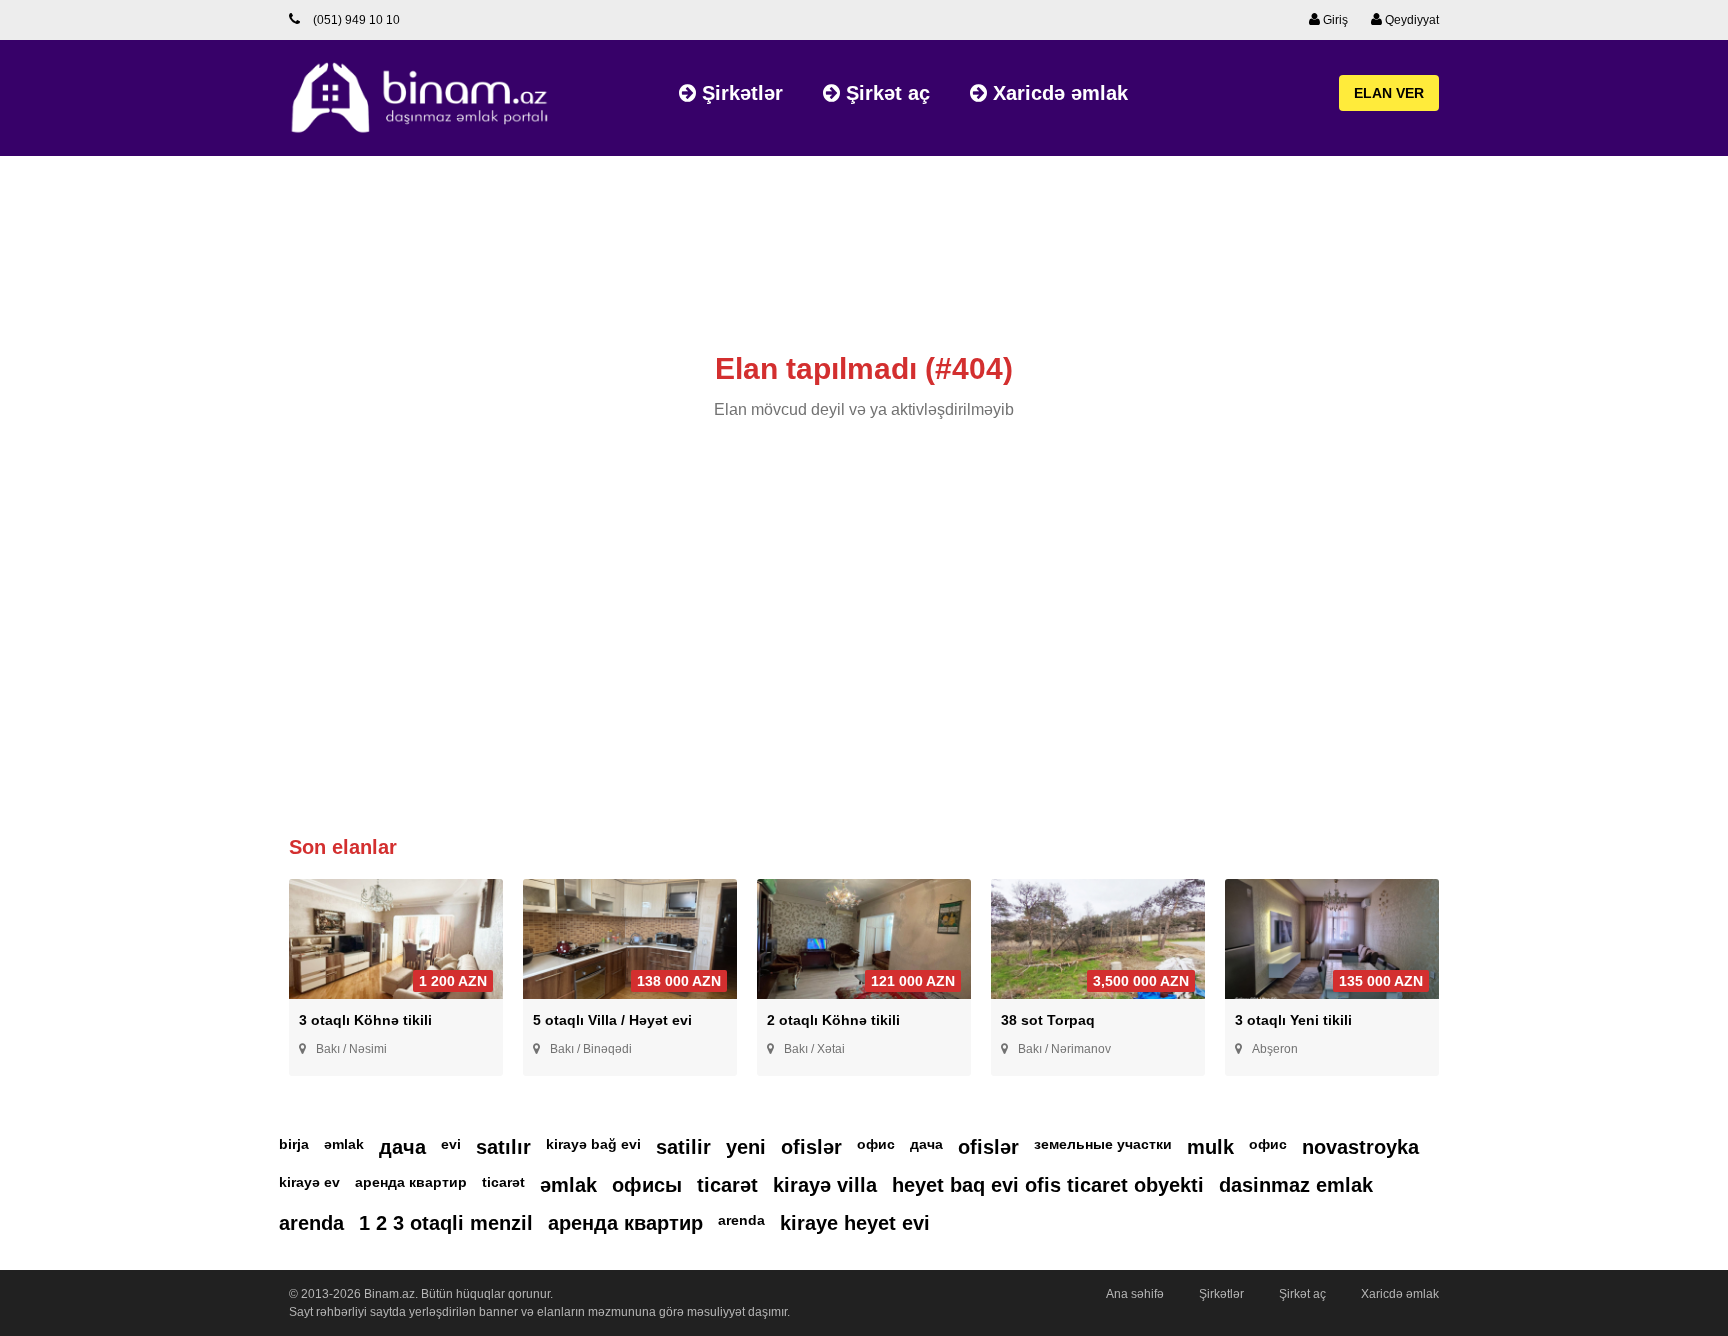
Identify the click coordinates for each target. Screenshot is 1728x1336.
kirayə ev (309, 1182)
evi (451, 1144)
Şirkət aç (885, 93)
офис (876, 1144)
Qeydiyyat (1410, 20)
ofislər (811, 1147)
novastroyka (1360, 1147)
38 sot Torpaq (1048, 1020)
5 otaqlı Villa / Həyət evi (612, 1020)
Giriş (1334, 20)
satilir (683, 1147)
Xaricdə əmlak (1057, 93)
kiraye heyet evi (855, 1223)
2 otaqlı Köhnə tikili (833, 1020)
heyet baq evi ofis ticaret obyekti (1048, 1185)
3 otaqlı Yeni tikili (1293, 1020)
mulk (1210, 1147)
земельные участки (1103, 1144)
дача (402, 1147)
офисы (647, 1185)
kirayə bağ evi (593, 1144)
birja (294, 1144)
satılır (503, 1147)
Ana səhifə (1135, 1294)
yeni (746, 1147)
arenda (311, 1223)
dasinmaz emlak (1296, 1185)
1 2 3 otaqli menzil (446, 1223)
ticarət (503, 1182)
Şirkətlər (739, 93)
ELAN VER (1389, 93)
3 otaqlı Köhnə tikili (365, 1020)
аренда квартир (411, 1182)
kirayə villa (825, 1185)
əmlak (344, 1144)
